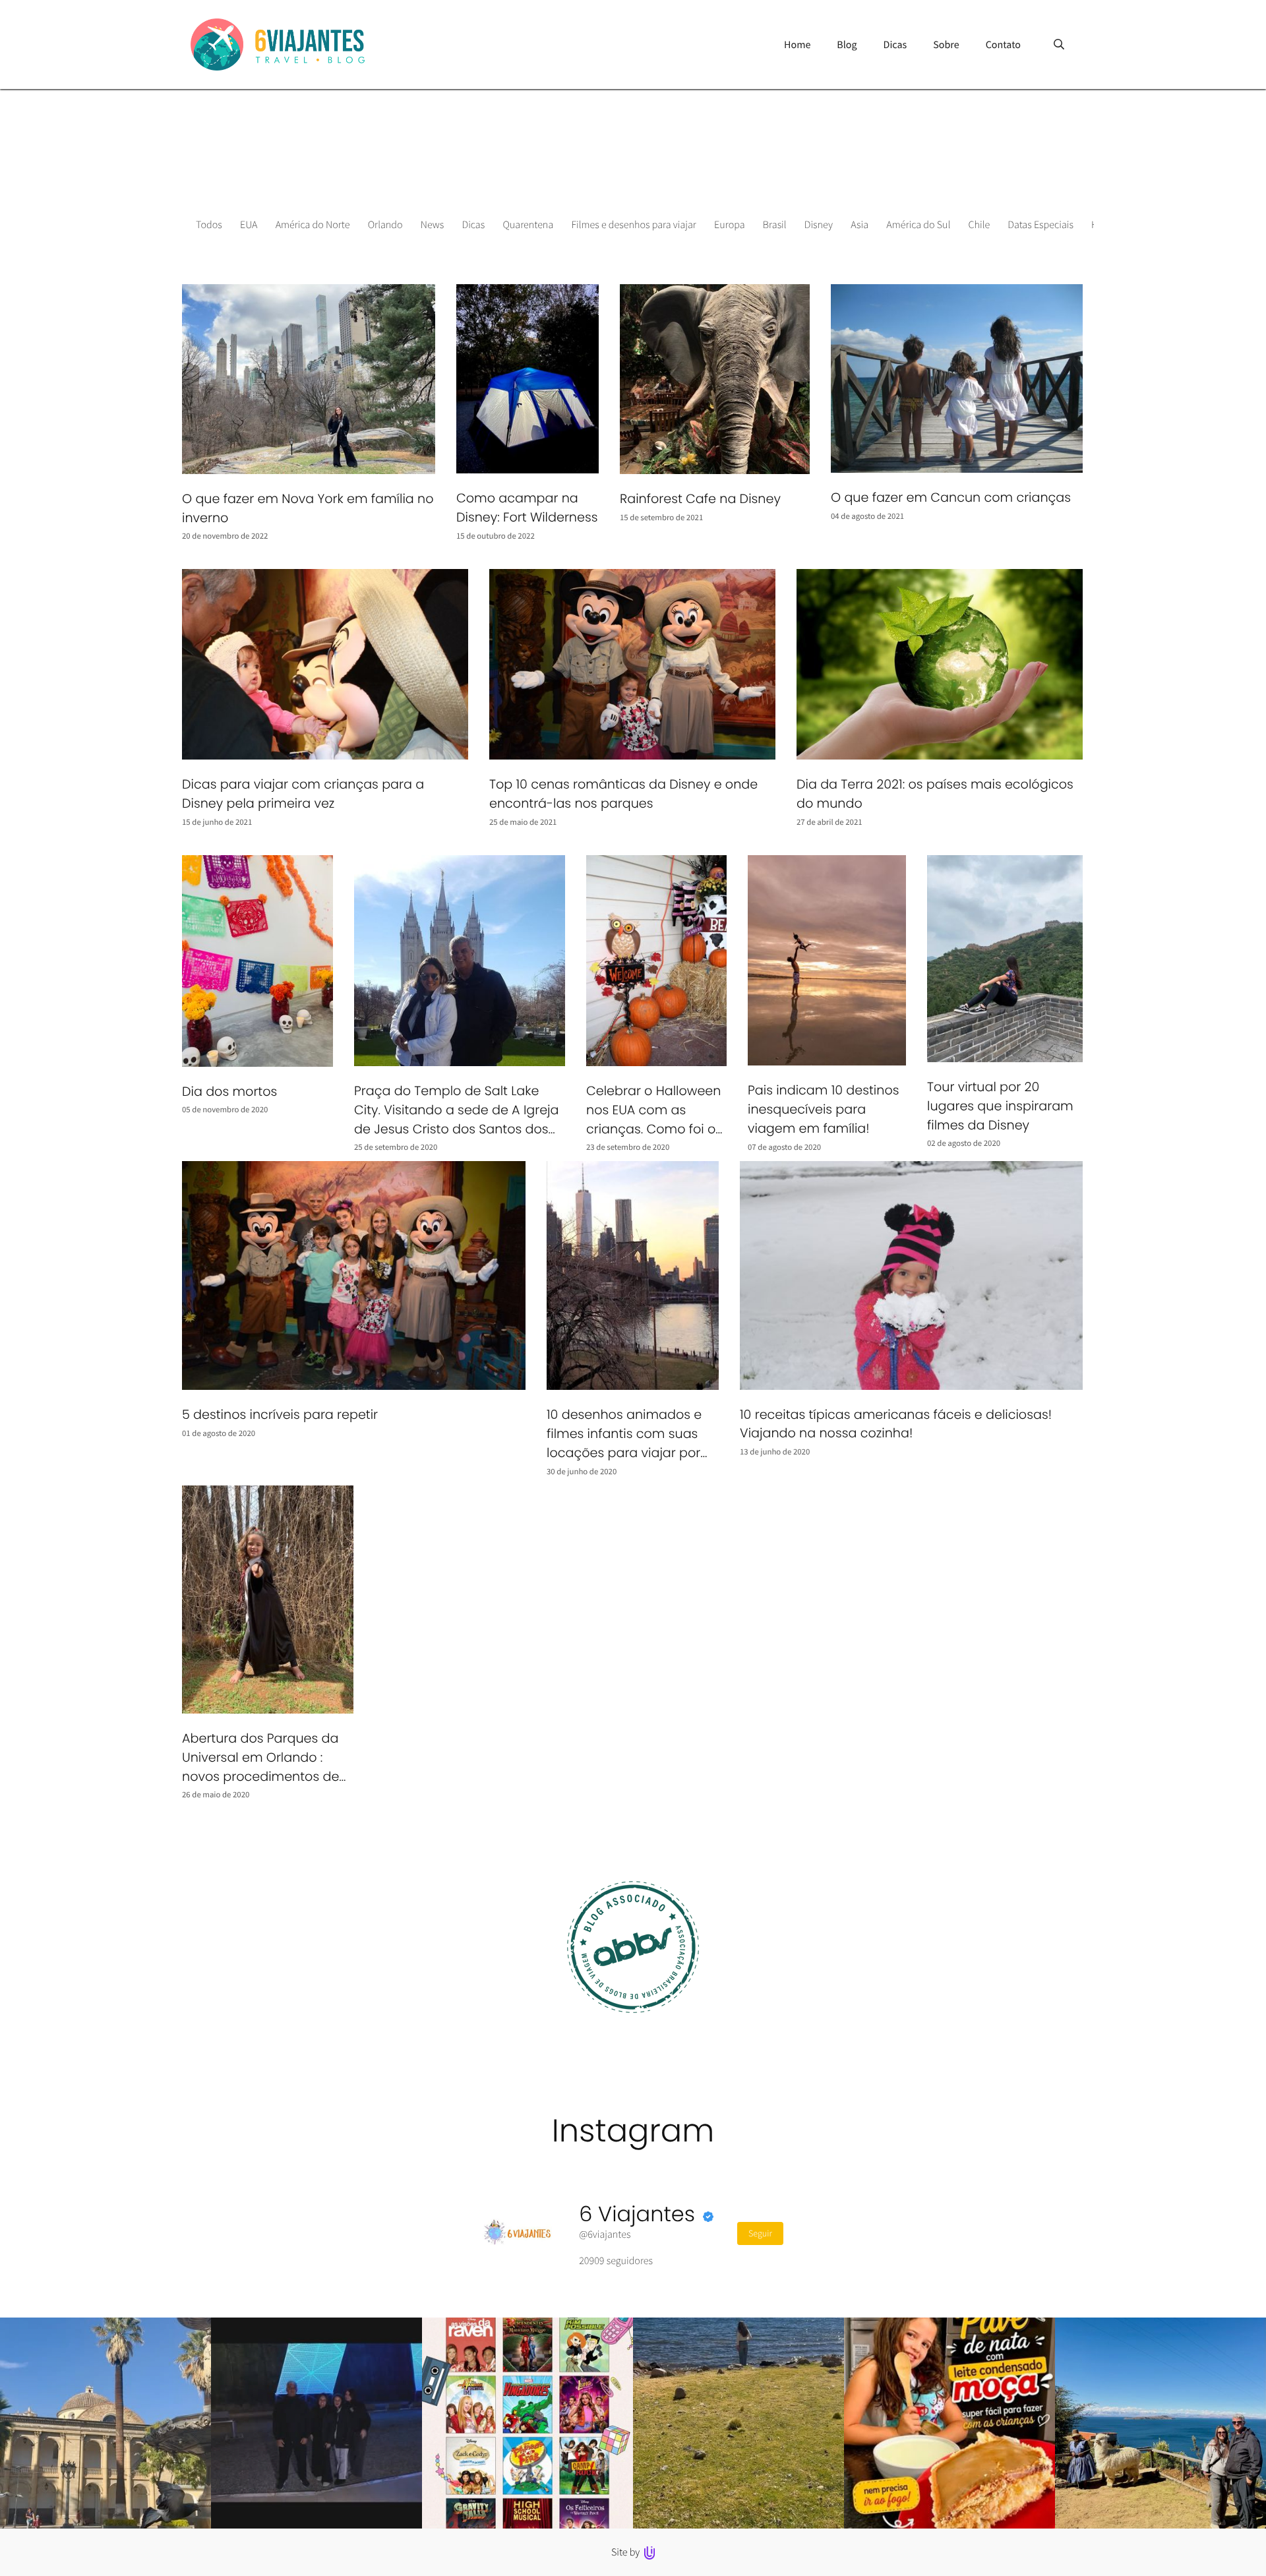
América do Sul (918, 225)
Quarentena (528, 225)
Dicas (474, 225)
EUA (249, 225)
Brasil (775, 225)
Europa (730, 225)
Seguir (760, 2233)
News (433, 225)
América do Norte (313, 225)
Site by (627, 2552)
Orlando (385, 225)
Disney (819, 225)
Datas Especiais (1040, 225)
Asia (859, 225)
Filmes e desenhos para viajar (633, 225)
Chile (980, 225)
